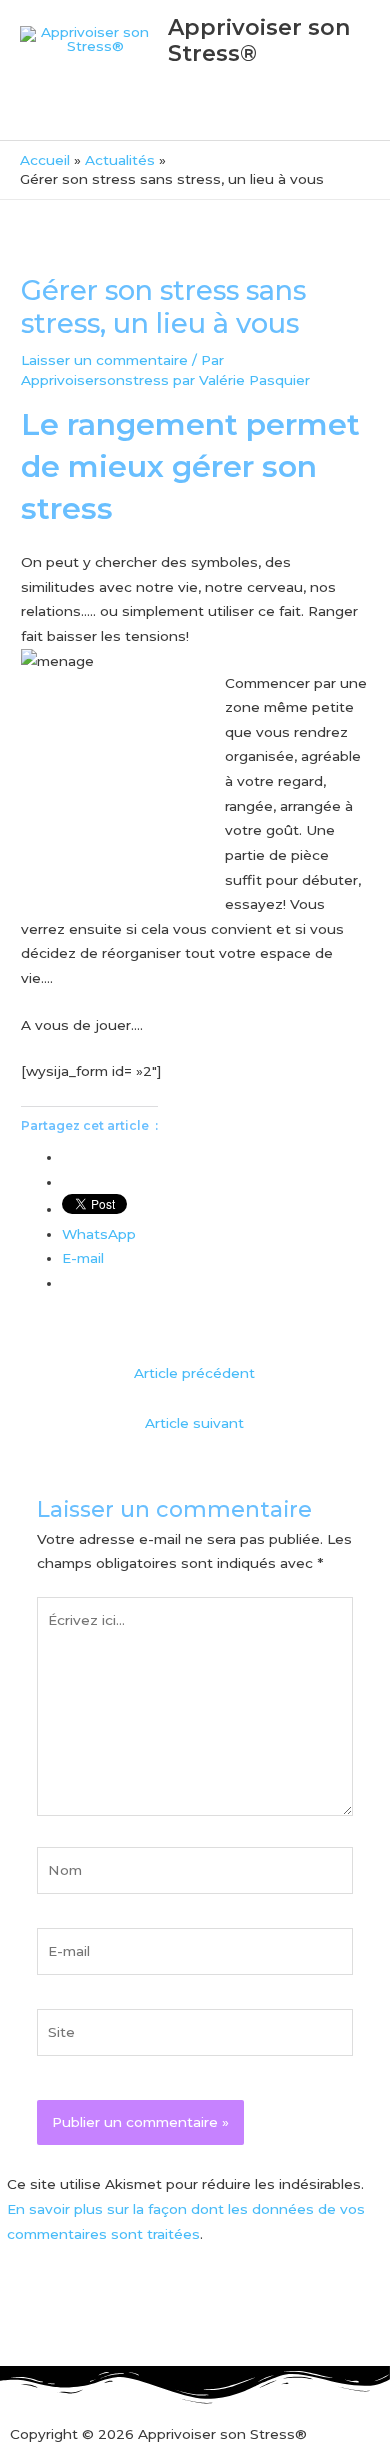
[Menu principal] (194, 115)
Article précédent (194, 1373)
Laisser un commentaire (104, 360)
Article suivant (194, 1423)
